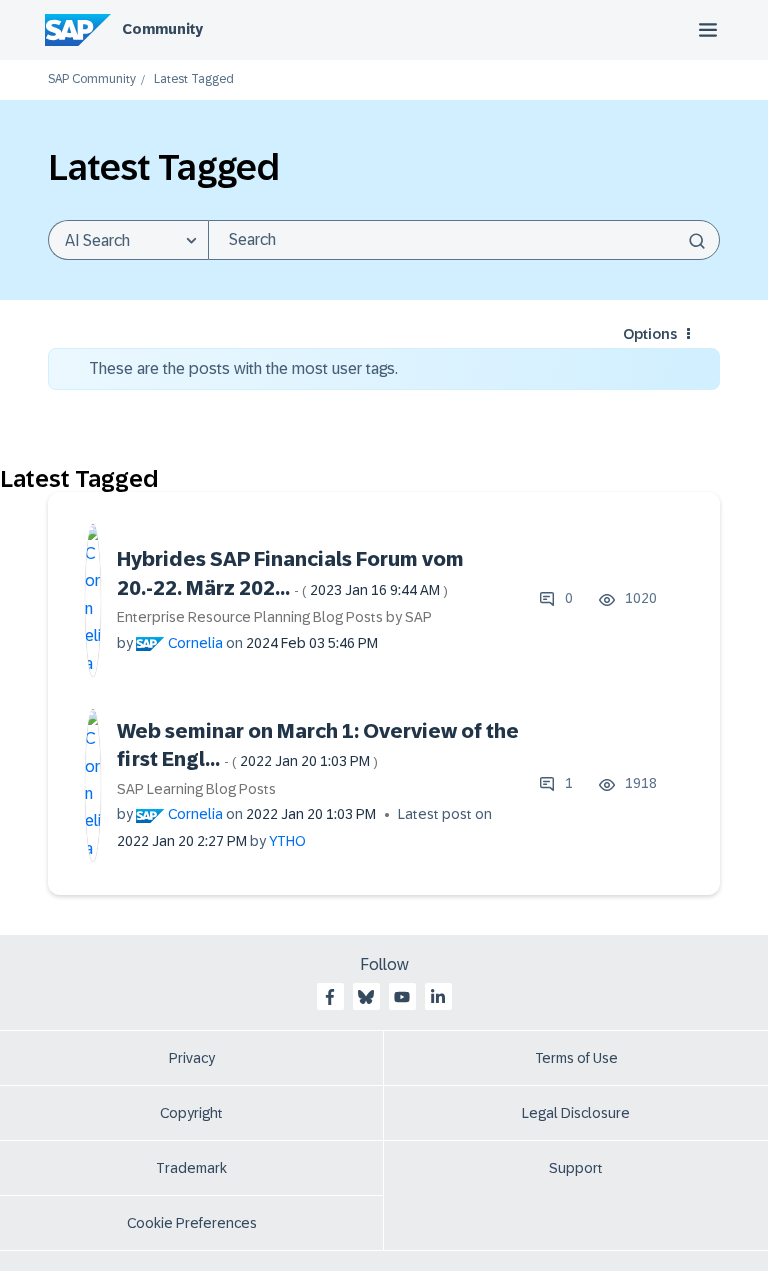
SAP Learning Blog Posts (196, 789)
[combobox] (464, 240)
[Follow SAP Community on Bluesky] (366, 997)
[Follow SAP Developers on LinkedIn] (438, 997)
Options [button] (650, 334)
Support (576, 1168)
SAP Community (92, 79)
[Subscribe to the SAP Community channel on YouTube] (402, 997)
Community (162, 29)
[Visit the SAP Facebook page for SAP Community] (330, 997)
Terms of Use (576, 1058)
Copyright (191, 1113)
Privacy (192, 1058)
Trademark (191, 1168)
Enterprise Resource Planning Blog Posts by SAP (274, 617)
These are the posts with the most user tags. (243, 368)
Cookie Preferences (192, 1223)
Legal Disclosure (576, 1113)
